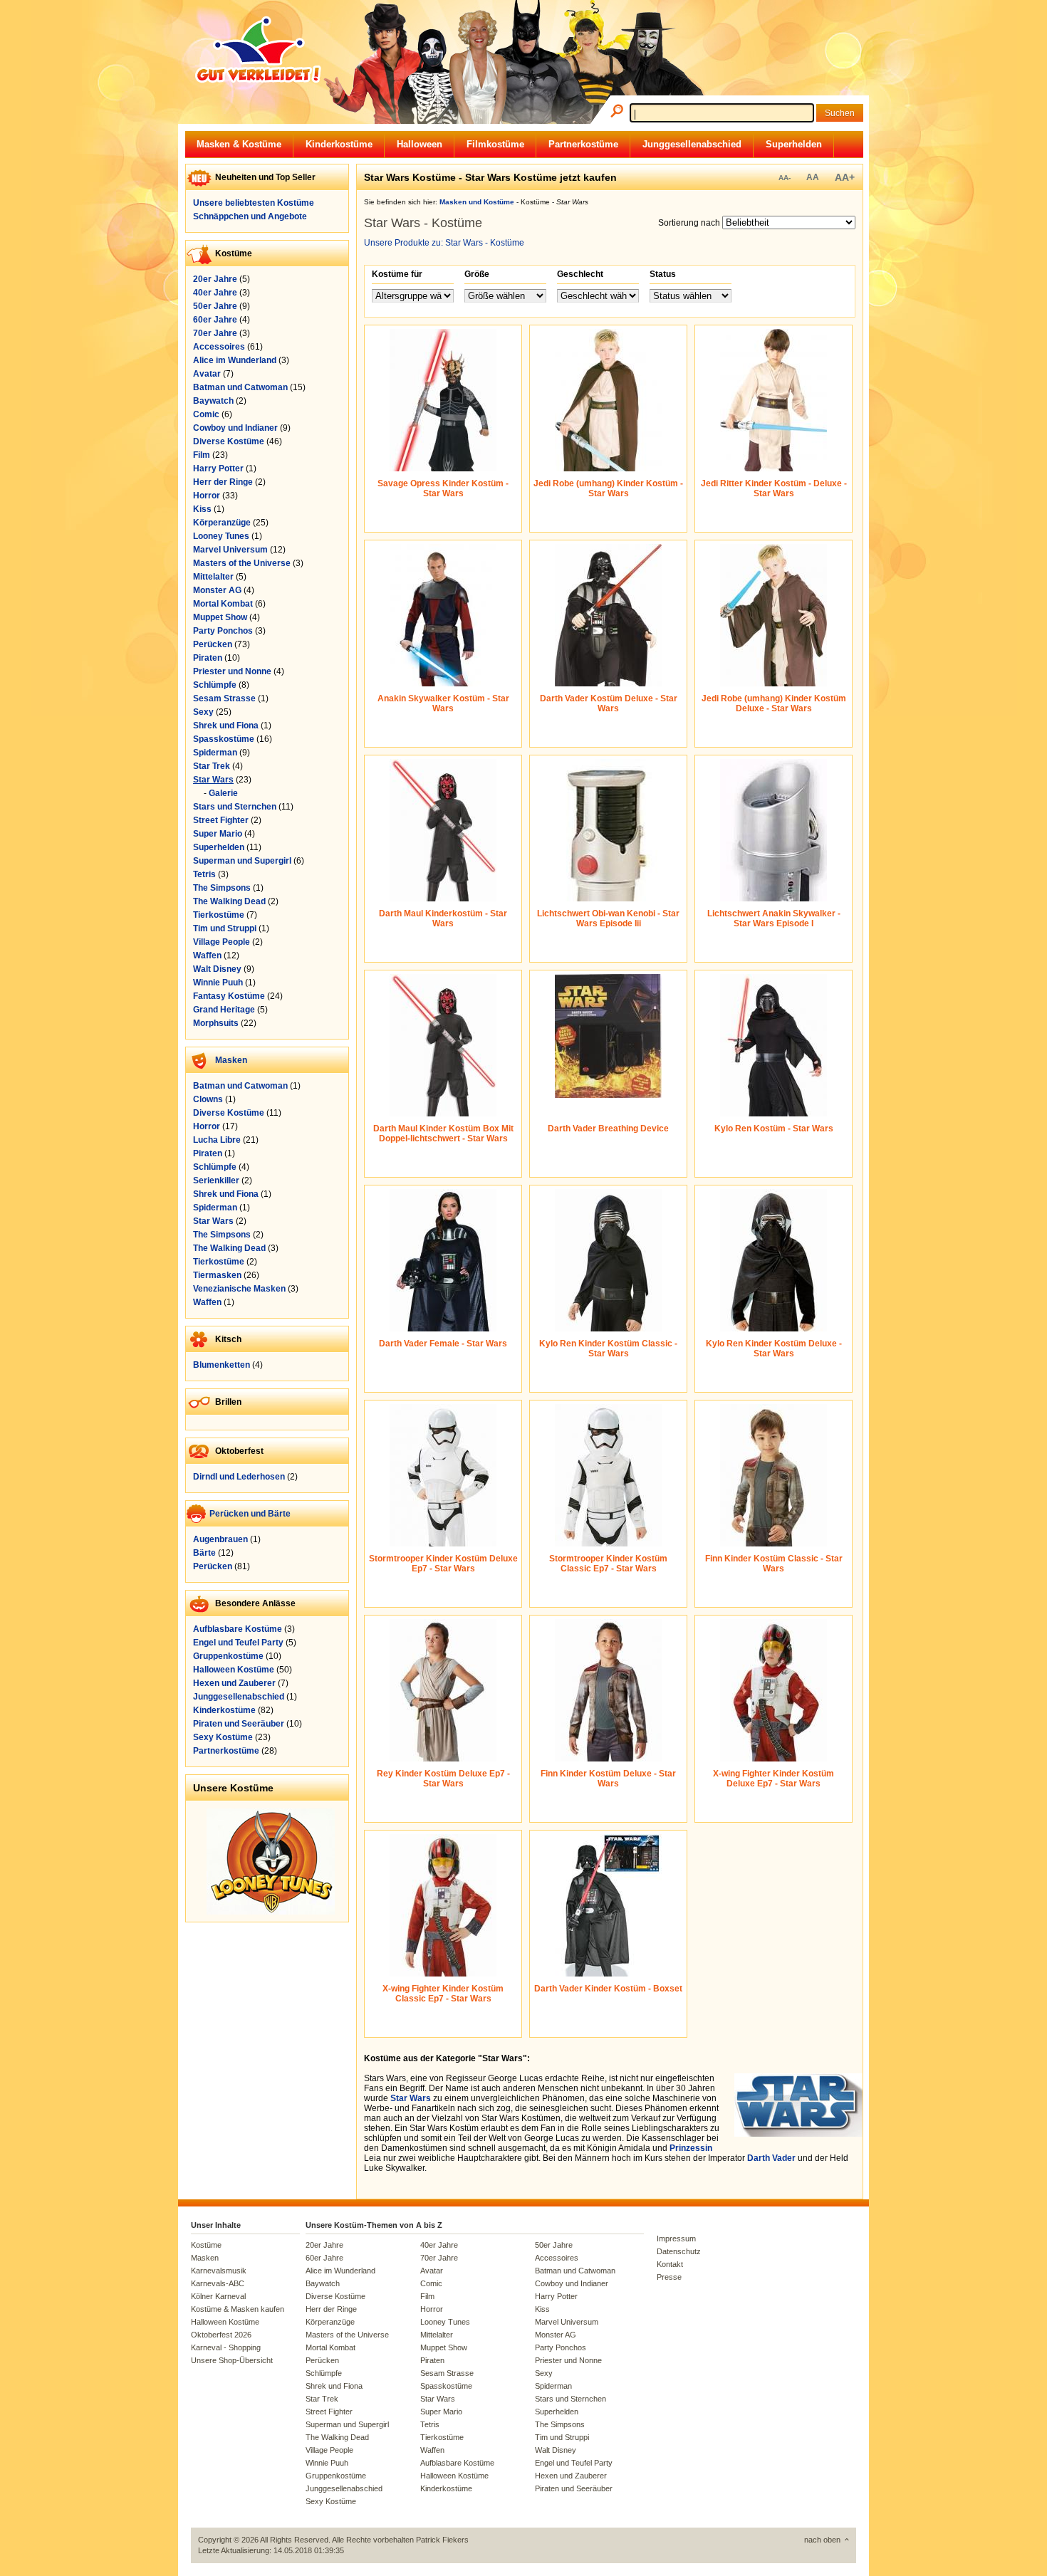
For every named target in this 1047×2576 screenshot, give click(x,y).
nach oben (822, 2540)
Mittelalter (213, 577)
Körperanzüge (222, 523)
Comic (206, 414)
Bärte (204, 1553)
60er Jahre (215, 320)
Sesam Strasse (224, 698)
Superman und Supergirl (242, 861)
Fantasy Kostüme (229, 996)
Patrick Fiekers (442, 2540)
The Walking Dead (229, 901)
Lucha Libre (217, 1140)
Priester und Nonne (232, 671)
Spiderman (215, 753)
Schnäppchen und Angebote (250, 216)
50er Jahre (215, 306)
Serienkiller (216, 1180)
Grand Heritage (224, 1010)
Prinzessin (691, 2148)
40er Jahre (215, 293)
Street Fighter (221, 820)
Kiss (202, 509)
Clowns (208, 1099)
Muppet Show (220, 617)
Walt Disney (217, 969)
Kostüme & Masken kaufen (238, 2309)
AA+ (845, 177)
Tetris (204, 874)
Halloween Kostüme (234, 1670)
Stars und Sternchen (235, 807)
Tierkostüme (219, 915)
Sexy (203, 712)
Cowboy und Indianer (235, 428)
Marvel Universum (230, 550)
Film (202, 455)
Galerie (223, 793)
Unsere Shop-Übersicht (232, 2360)
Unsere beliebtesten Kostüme (254, 203)
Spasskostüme (224, 739)
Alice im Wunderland (235, 360)
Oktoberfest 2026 (221, 2335)
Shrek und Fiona (226, 726)
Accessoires (219, 347)
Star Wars (213, 780)
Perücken (213, 644)
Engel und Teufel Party (238, 1643)
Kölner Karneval (218, 2296)
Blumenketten (222, 1365)
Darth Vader (771, 2158)
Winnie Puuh (218, 983)
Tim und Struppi (225, 928)
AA (813, 177)
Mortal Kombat (223, 604)
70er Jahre (215, 333)
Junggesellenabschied (692, 144)
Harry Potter (218, 468)
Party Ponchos (223, 631)
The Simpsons (222, 888)
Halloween (420, 144)
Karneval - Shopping (226, 2347)
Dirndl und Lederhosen (239, 1477)
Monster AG (217, 590)
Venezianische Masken (239, 1289)
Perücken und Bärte (250, 1514)
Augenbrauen (220, 1539)
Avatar (207, 374)
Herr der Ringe (223, 482)
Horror (207, 496)
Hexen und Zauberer (234, 1683)
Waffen (207, 955)
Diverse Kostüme (229, 441)
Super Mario (218, 834)
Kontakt (670, 2264)
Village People (222, 942)
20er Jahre (215, 279)
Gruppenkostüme (228, 1656)
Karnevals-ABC (218, 2283)
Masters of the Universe (242, 563)
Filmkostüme (495, 144)
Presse (669, 2277)
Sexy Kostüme (223, 1737)
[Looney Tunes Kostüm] (271, 1912)
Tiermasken (217, 1275)
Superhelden (794, 144)
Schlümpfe (215, 685)
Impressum (676, 2239)
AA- (785, 178)
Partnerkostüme (583, 144)
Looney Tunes (221, 536)
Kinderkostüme (339, 144)
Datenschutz (679, 2251)
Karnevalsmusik (219, 2271)
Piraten (208, 658)
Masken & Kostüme (239, 144)
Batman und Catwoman (240, 387)
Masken (231, 1060)
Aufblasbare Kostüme (238, 1629)
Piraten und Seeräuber (239, 1724)
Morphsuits (216, 1023)
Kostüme (206, 2245)
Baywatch (213, 401)
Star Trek (212, 766)
